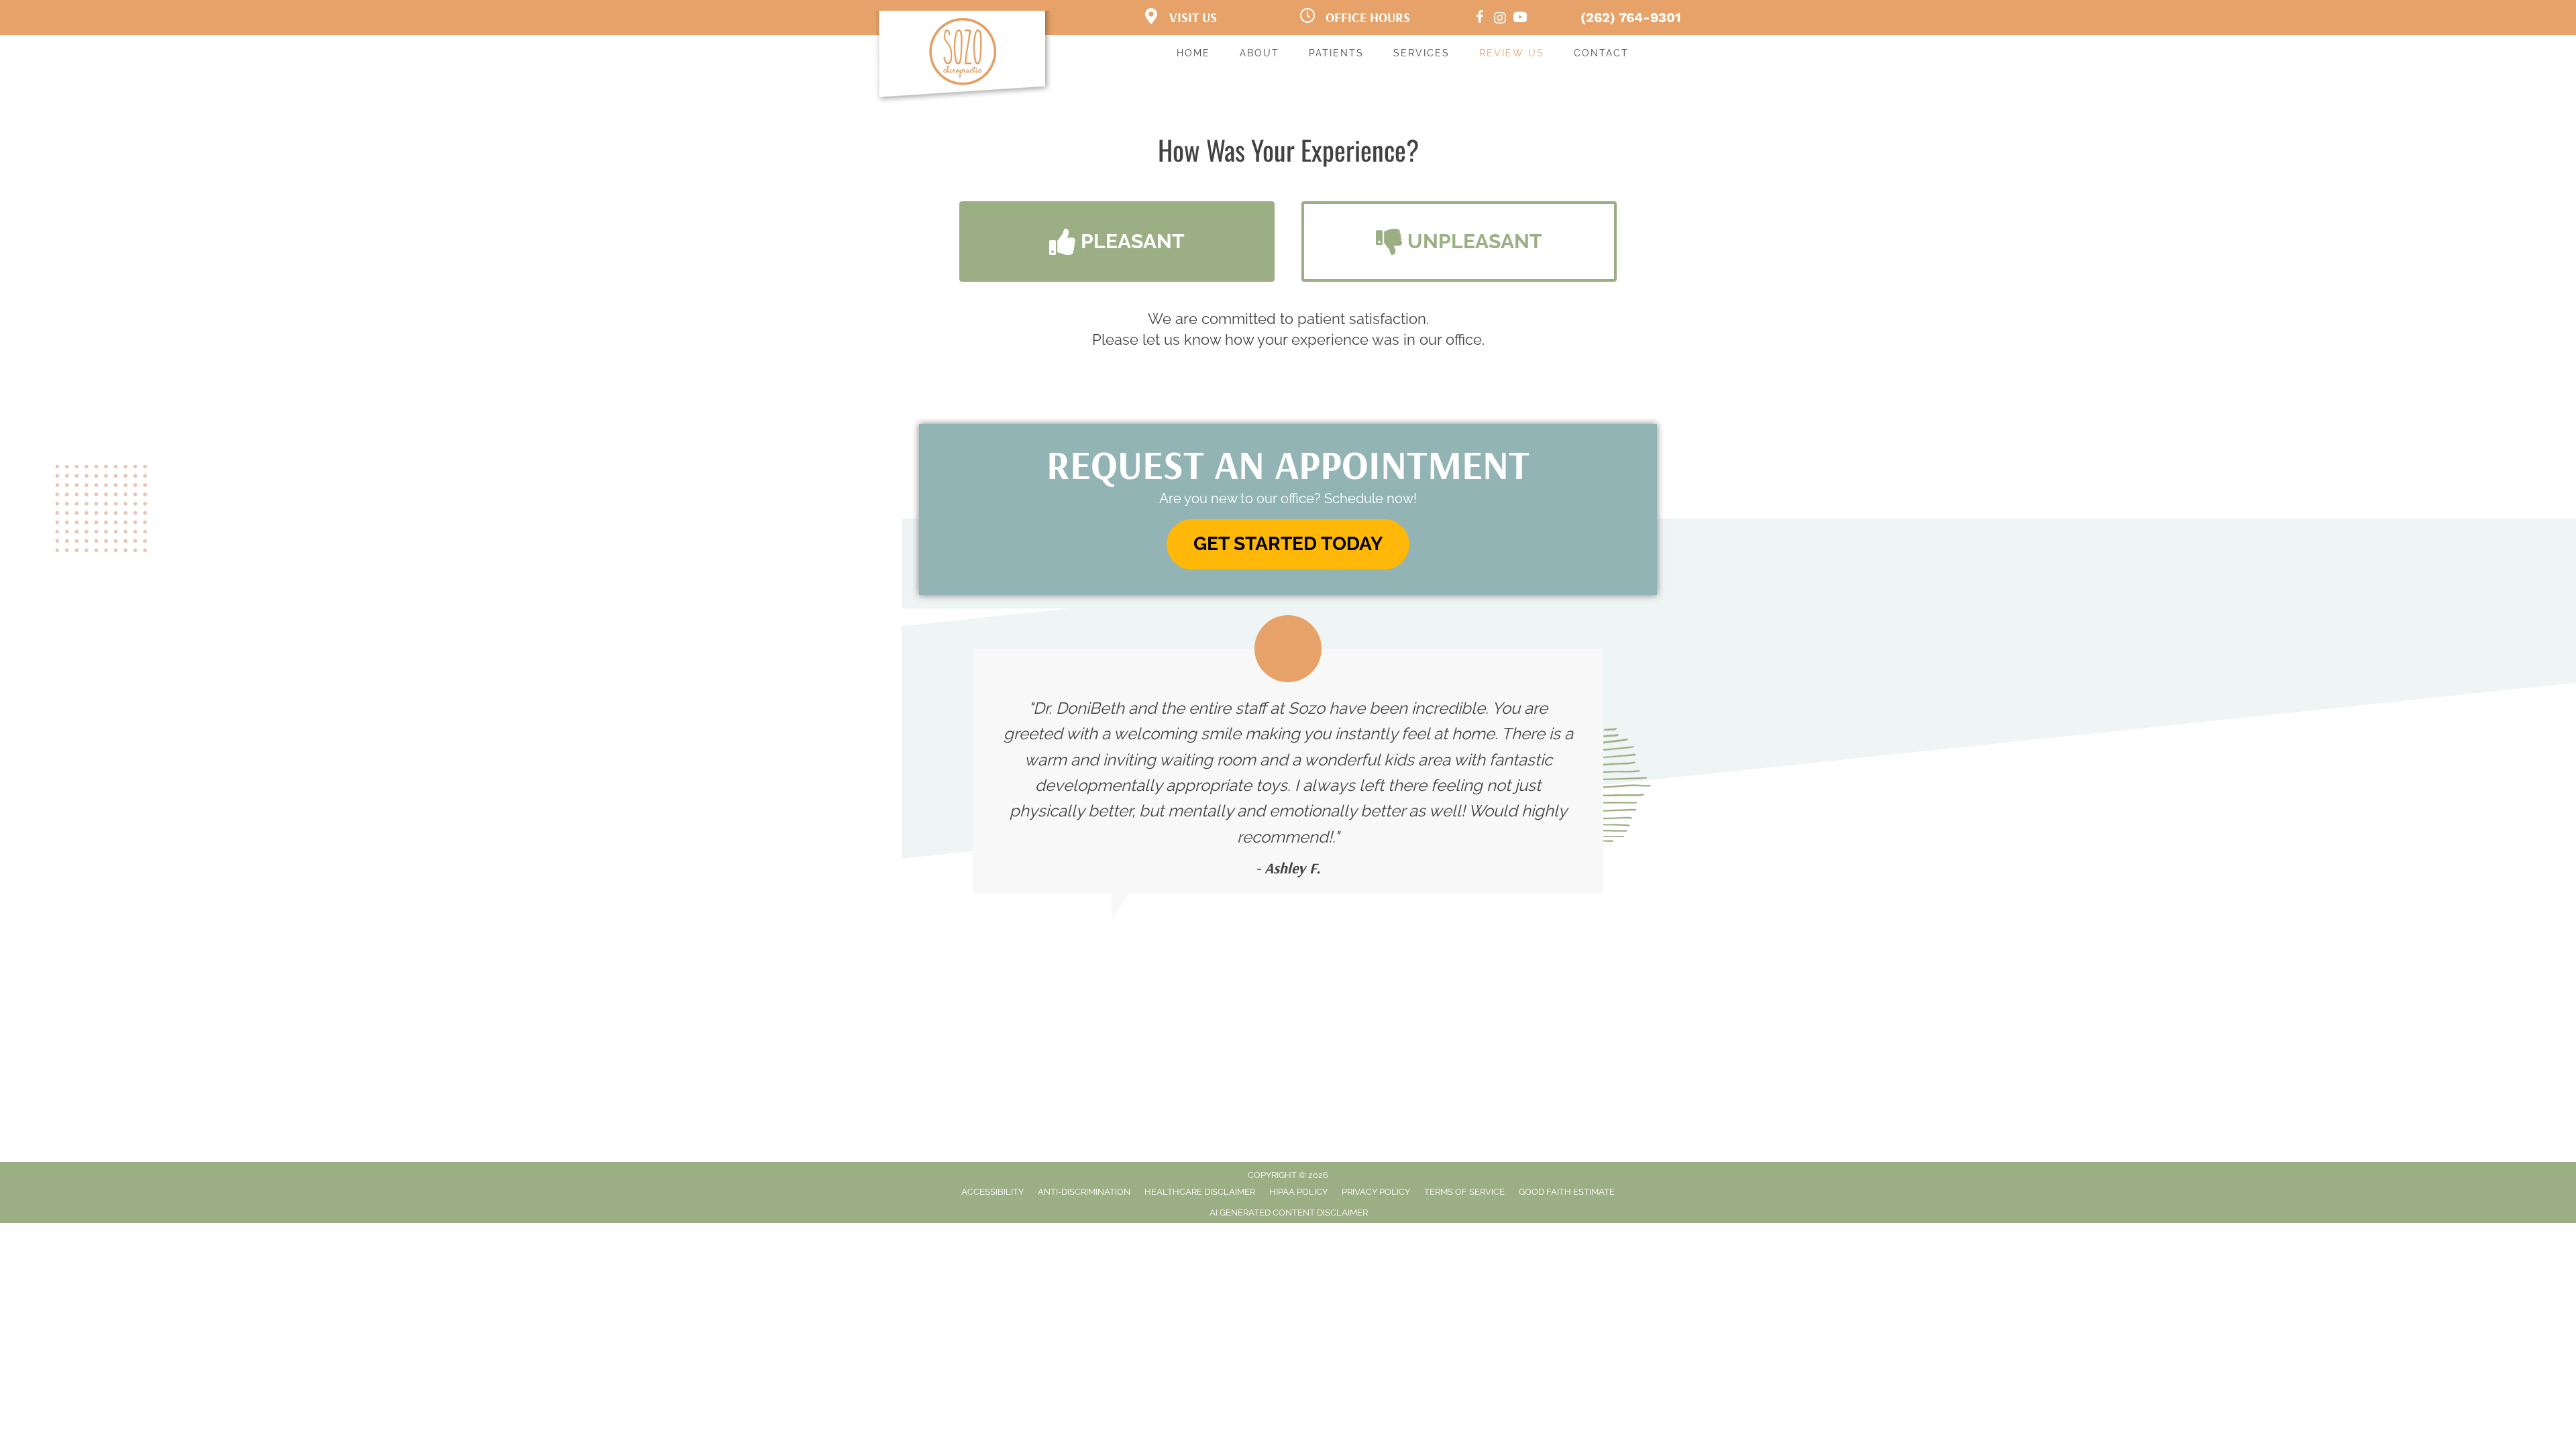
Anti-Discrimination (1084, 1192)
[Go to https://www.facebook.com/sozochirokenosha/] (1480, 19)
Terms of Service (1464, 1192)
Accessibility (992, 1192)
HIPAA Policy (1298, 1192)
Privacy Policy (1376, 1192)
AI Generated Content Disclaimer (1289, 1213)
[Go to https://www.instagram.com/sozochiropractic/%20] (1500, 19)
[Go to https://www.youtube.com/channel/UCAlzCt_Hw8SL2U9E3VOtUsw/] (1520, 19)
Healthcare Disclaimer (1200, 1192)
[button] (1117, 241)
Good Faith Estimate (1567, 1192)
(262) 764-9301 (1631, 17)
